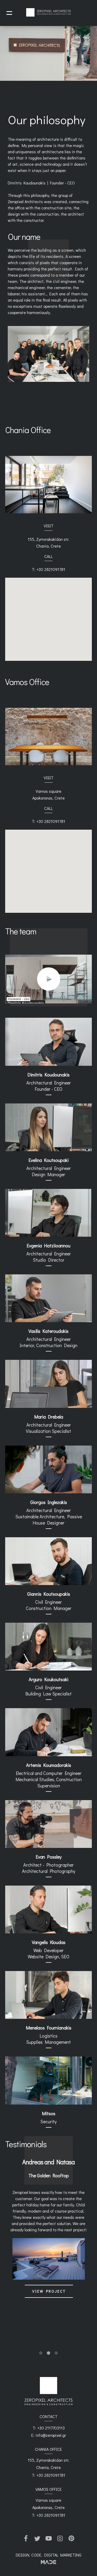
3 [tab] (56, 2353)
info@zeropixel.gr (51, 2435)
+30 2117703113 (51, 2428)
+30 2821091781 (51, 569)
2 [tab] (49, 2353)
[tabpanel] (48, 2237)
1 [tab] (41, 2353)
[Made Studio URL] (48, 2562)
